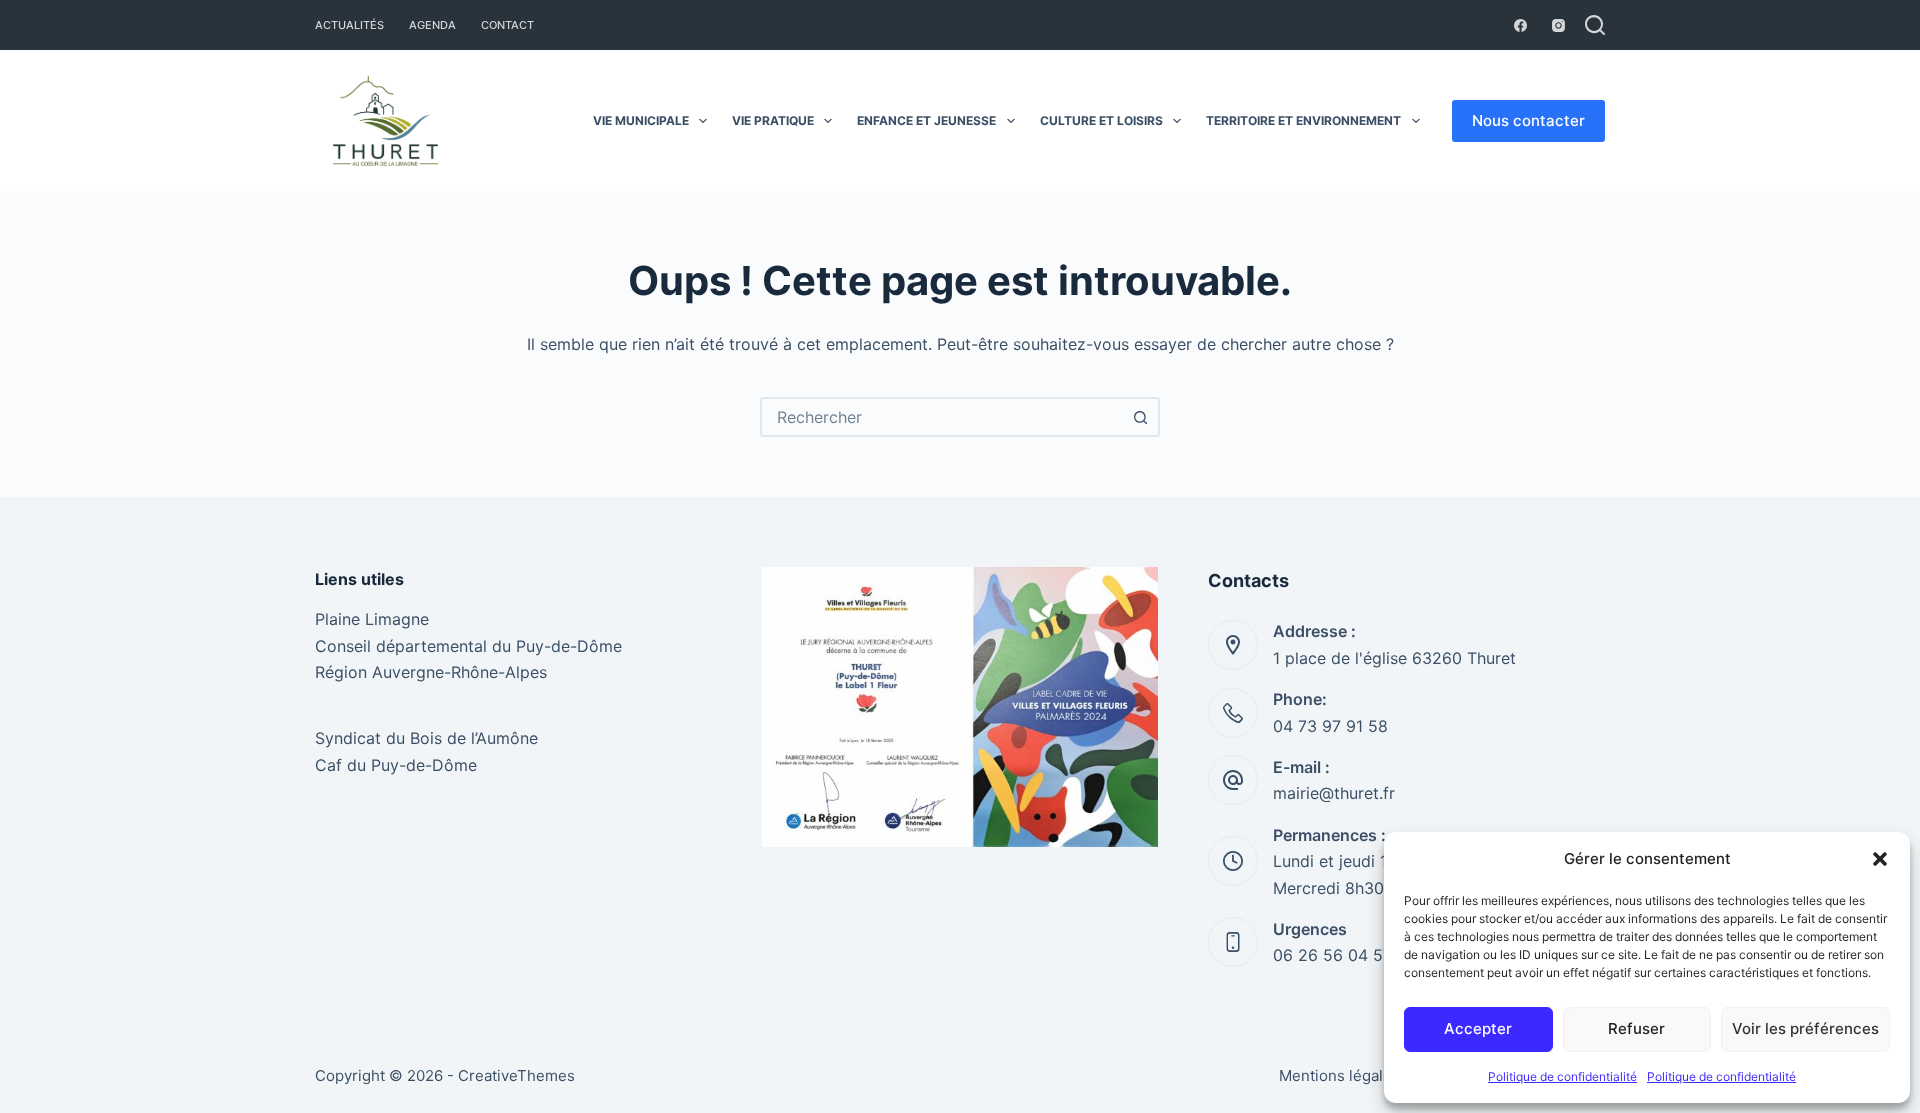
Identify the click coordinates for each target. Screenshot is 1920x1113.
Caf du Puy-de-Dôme (396, 765)
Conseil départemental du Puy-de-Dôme (468, 646)
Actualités (349, 25)
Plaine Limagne (372, 619)
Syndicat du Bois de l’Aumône (426, 738)
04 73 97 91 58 (1330, 726)
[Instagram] (1558, 25)
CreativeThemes (516, 1075)
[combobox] (942, 417)
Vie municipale (641, 120)
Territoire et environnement (1303, 120)
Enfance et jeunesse (926, 120)
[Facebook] (1520, 25)
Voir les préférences (1805, 1028)
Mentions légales (1339, 1075)
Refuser (1636, 1028)
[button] (1880, 859)
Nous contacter (1528, 120)
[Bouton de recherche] (1140, 417)
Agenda (432, 25)
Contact (507, 25)
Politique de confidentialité (1562, 1076)
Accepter (1478, 1028)
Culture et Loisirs (1101, 120)
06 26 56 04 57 (1332, 955)
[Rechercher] (1595, 25)
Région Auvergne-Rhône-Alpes (431, 672)
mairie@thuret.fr (1334, 793)
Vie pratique (773, 120)
